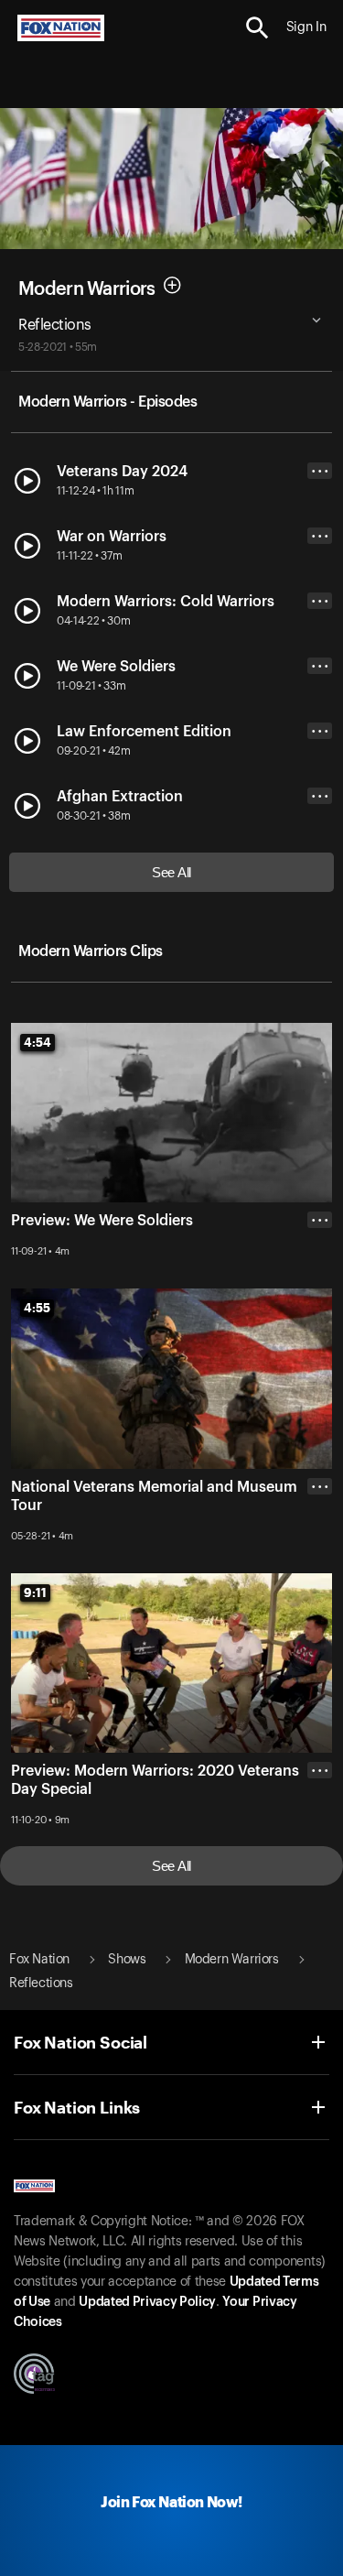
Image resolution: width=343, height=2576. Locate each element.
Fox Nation (39, 1960)
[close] (320, 1560)
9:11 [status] (35, 1592)
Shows (127, 1960)
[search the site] (257, 28)
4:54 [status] (38, 1042)
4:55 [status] (37, 1308)
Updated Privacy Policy (147, 2302)
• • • (320, 471)
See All (171, 872)
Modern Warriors (87, 288)
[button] (257, 28)
